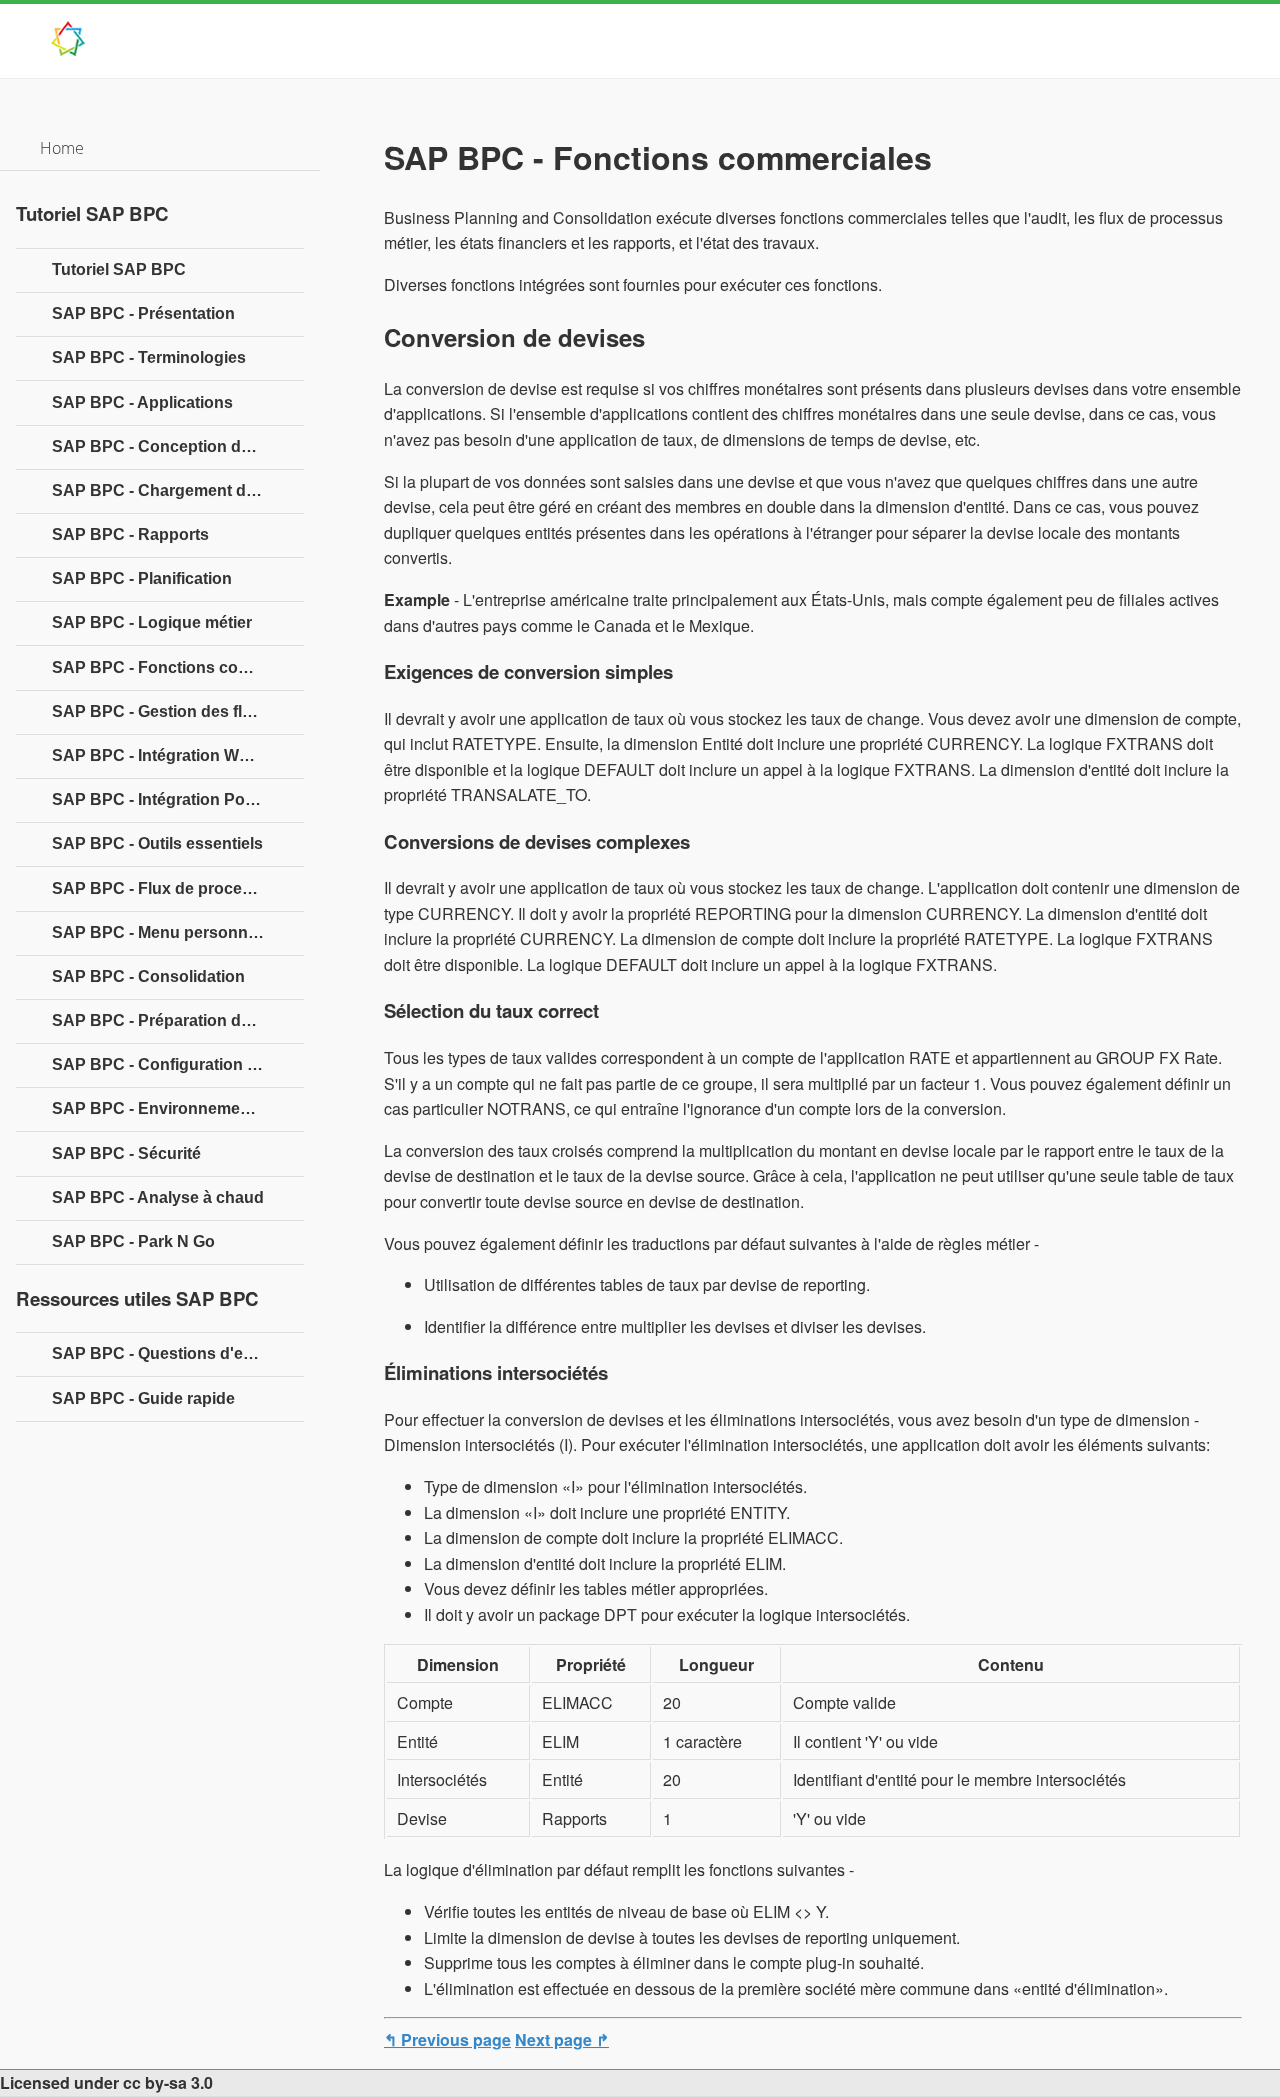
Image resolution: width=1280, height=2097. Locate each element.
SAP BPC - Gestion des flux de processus (178, 711)
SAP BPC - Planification (142, 578)
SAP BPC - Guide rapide (143, 1398)
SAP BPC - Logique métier (152, 622)
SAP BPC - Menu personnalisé (167, 932)
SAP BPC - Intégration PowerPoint (178, 799)
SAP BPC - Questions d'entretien (176, 1353)
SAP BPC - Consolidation (148, 976)
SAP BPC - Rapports (130, 534)
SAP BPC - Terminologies (149, 357)
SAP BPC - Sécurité (126, 1153)
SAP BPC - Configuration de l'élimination (178, 1064)
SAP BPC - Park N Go (133, 1241)
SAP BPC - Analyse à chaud (158, 1197)
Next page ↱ (562, 2039)
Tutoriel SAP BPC (119, 269)
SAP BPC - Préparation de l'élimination (178, 1020)
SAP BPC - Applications (142, 402)
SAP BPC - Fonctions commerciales (178, 667)
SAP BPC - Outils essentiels (157, 843)
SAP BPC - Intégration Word (158, 755)
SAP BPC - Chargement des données (178, 490)
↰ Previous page (447, 2039)
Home (62, 148)
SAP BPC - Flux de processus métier (178, 888)
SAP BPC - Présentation (143, 313)
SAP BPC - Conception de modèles (178, 446)
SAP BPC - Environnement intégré (178, 1108)
